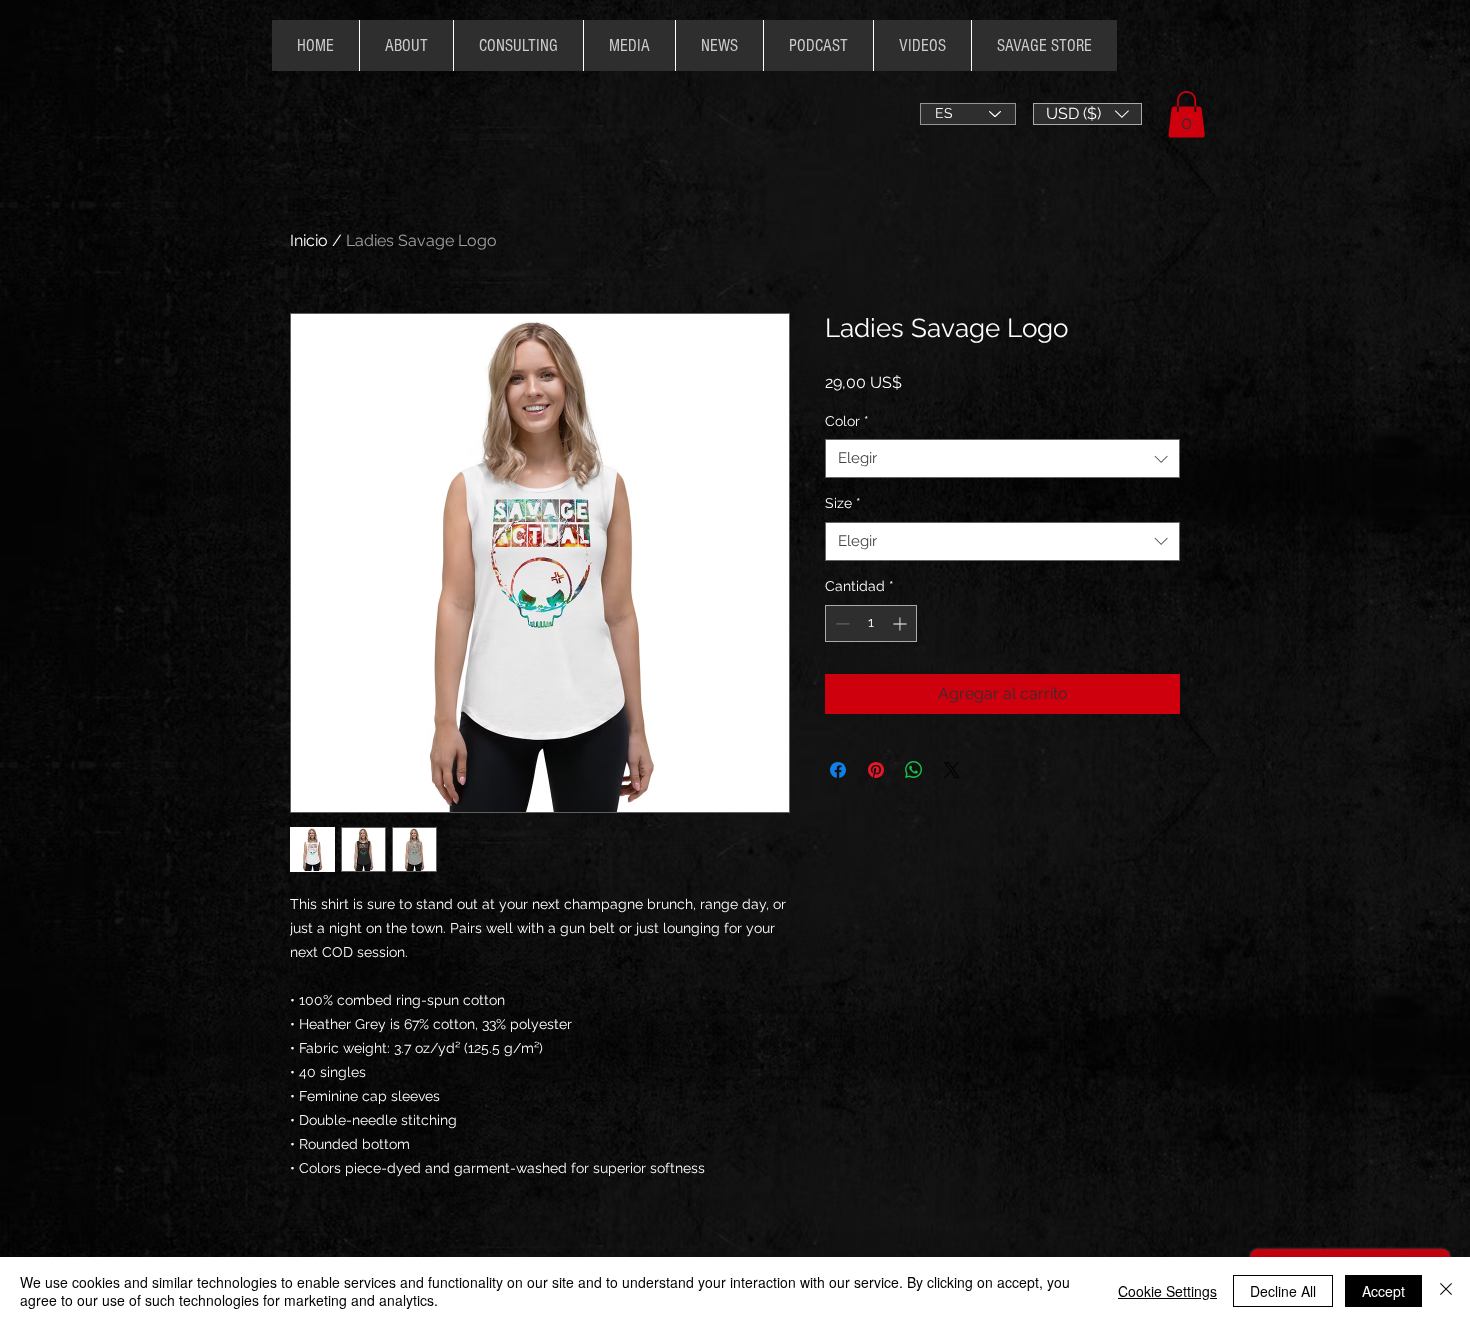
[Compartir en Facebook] (838, 770)
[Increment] (901, 623)
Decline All (1283, 1291)
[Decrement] (840, 623)
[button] (1087, 114)
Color (847, 421)
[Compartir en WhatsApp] (914, 770)
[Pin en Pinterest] (876, 770)
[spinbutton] (871, 623)
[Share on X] (952, 770)
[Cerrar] (1446, 1291)
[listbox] (1087, 114)
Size (843, 503)
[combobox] (1002, 458)
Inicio (309, 240)
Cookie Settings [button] (1167, 1291)
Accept (1383, 1291)
